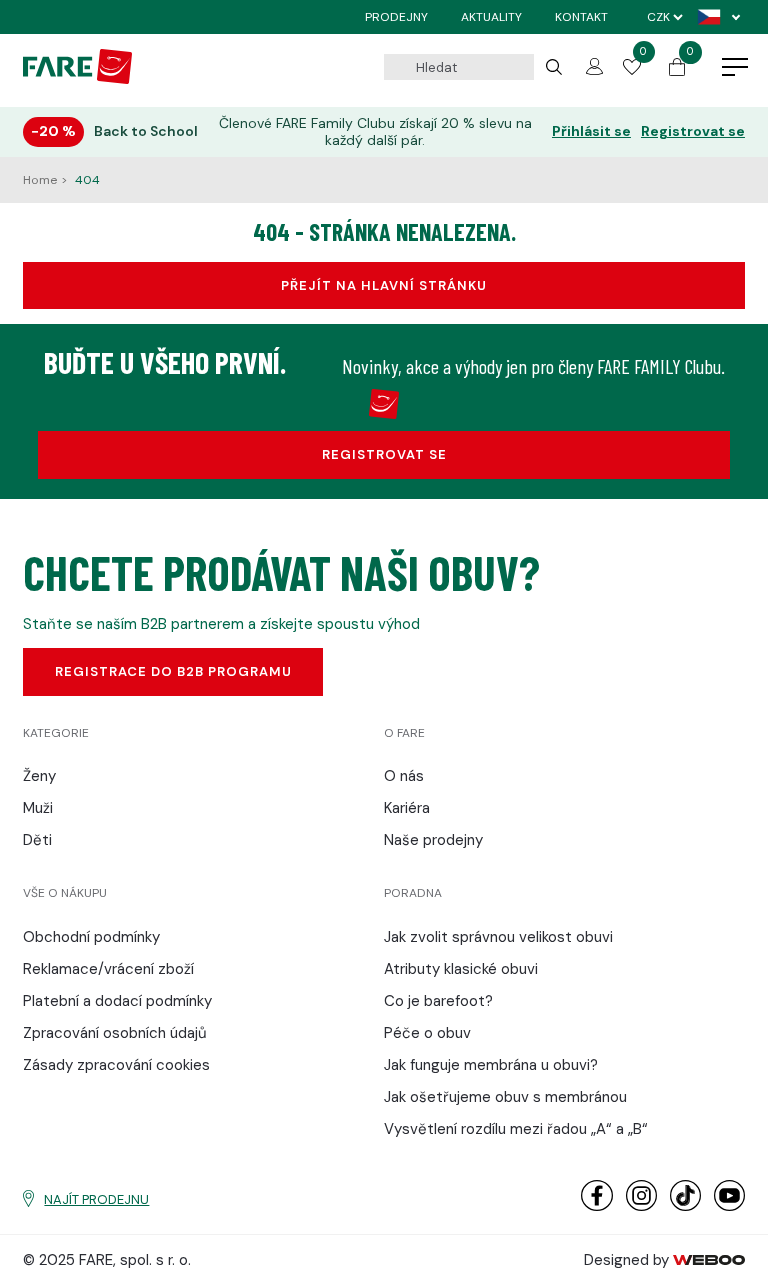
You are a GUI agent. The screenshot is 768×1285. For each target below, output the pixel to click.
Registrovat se (693, 131)
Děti (37, 840)
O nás (404, 776)
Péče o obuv (427, 1033)
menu (735, 68)
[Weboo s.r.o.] (709, 1260)
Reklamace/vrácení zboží (108, 969)
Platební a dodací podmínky (117, 1001)
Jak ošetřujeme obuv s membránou (505, 1097)
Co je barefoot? (438, 1001)
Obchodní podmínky (91, 937)
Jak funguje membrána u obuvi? (491, 1065)
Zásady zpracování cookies (116, 1065)
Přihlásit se (591, 131)
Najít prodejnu (96, 1199)
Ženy (39, 776)
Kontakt (581, 17)
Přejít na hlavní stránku (384, 285)
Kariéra (407, 808)
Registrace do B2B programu (173, 671)
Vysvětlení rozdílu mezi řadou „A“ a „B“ (516, 1129)
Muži (38, 808)
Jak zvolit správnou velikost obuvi (498, 937)
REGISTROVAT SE (384, 454)
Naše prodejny (433, 840)
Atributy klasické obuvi (461, 969)
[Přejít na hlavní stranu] (77, 79)
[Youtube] (729, 1206)
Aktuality (491, 17)
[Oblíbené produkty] (632, 70)
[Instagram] (641, 1206)
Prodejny (396, 17)
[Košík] (677, 71)
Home (41, 180)
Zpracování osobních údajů (115, 1033)
